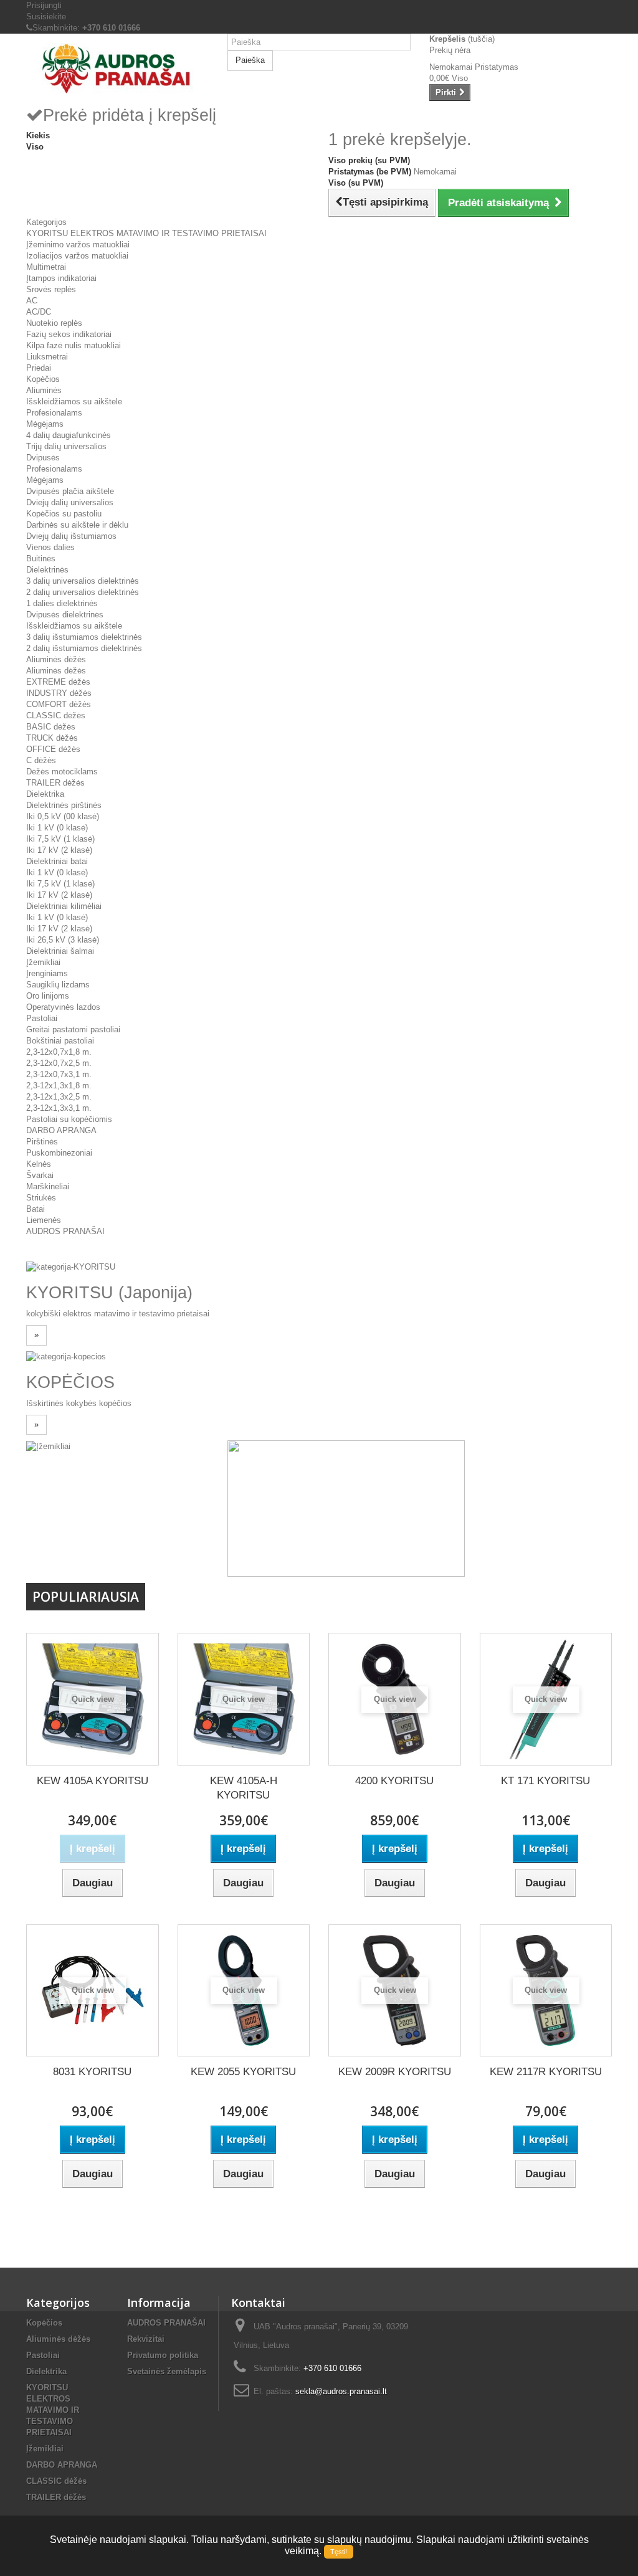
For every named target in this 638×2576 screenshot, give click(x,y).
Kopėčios (43, 379)
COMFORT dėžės (59, 704)
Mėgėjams (45, 424)
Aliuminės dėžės (56, 659)
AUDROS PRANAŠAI (65, 1231)
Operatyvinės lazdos (63, 1007)
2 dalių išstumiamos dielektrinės (84, 648)
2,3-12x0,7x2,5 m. (59, 1063)
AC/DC (39, 312)
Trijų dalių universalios (66, 446)
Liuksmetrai (47, 357)
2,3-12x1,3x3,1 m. (59, 1108)
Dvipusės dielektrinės (65, 615)
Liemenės (44, 1220)
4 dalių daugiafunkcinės (69, 435)
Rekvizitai (146, 2339)
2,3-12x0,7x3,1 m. (59, 1074)
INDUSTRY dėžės (59, 693)
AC (32, 301)
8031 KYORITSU (92, 2072)
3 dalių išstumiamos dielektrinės (84, 637)
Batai (36, 1209)
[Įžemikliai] (48, 1446)
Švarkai (40, 1175)
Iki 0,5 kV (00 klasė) (63, 816)
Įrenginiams (47, 973)
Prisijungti (44, 5)
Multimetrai (46, 267)
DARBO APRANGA (61, 1130)
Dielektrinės (47, 570)
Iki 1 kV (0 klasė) (57, 828)
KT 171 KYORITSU (545, 1781)
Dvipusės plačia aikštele (70, 491)
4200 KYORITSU (394, 1781)
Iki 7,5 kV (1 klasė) (60, 839)
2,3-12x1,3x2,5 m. (59, 1097)
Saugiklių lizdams (58, 985)
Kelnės (39, 1164)
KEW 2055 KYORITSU (243, 2072)
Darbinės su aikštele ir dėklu (77, 525)
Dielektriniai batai (57, 861)
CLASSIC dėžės (56, 715)
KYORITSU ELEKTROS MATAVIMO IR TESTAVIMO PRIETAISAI (146, 233)
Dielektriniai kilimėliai (64, 906)
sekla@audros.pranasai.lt (341, 2391)
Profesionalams (54, 413)
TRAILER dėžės (55, 783)
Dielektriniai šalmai (60, 951)
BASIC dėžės (51, 727)
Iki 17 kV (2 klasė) (59, 850)
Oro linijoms (48, 996)
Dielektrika (45, 794)
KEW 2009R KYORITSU (395, 2072)
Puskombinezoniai (59, 1153)
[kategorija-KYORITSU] (71, 1267)
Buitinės (41, 558)
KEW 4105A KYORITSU (93, 1781)
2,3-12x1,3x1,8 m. (59, 1086)
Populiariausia (86, 1597)
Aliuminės (44, 390)
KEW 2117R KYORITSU (546, 2072)
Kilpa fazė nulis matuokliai (74, 345)
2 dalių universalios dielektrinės (83, 592)
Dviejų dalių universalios (70, 502)
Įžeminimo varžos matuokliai (78, 245)
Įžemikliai (43, 962)
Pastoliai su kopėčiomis (69, 1119)
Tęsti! (339, 2552)
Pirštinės (42, 1142)
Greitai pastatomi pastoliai (73, 1029)
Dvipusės (43, 458)
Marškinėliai (48, 1186)
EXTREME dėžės (58, 682)
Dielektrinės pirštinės (64, 805)
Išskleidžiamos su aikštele (74, 402)
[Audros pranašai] (117, 69)
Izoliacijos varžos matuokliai (77, 256)
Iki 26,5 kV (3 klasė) (63, 940)
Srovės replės (51, 289)
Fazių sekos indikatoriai (69, 334)
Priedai (39, 368)
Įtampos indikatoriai (61, 278)
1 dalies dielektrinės (62, 603)
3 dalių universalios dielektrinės (83, 581)
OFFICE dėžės (53, 749)
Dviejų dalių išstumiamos (71, 536)
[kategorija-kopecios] (66, 1357)
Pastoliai (42, 1018)
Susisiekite (46, 17)
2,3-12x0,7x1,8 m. (59, 1052)
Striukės (41, 1198)
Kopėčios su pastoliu (64, 514)
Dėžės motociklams (62, 772)
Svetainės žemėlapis (167, 2371)
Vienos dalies (50, 547)
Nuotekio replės (54, 323)
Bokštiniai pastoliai (60, 1041)
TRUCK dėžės (52, 738)
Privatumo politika (163, 2355)
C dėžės (41, 760)
